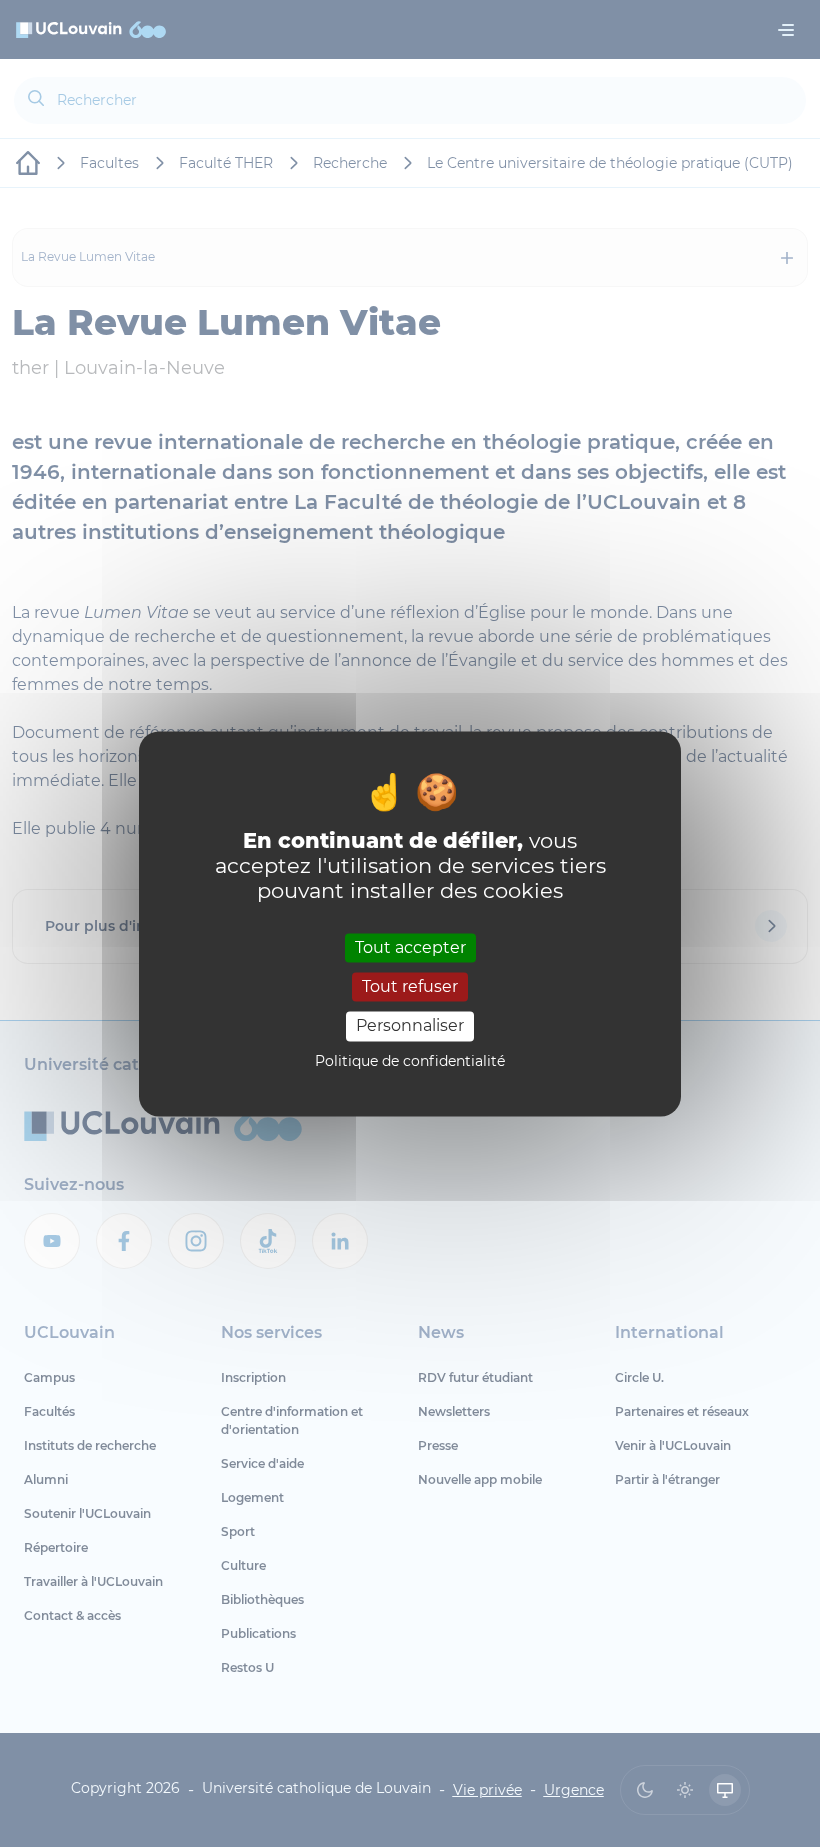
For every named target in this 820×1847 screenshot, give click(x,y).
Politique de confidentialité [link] (410, 1061)
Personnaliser (410, 1026)
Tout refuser (410, 987)
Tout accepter (410, 947)
